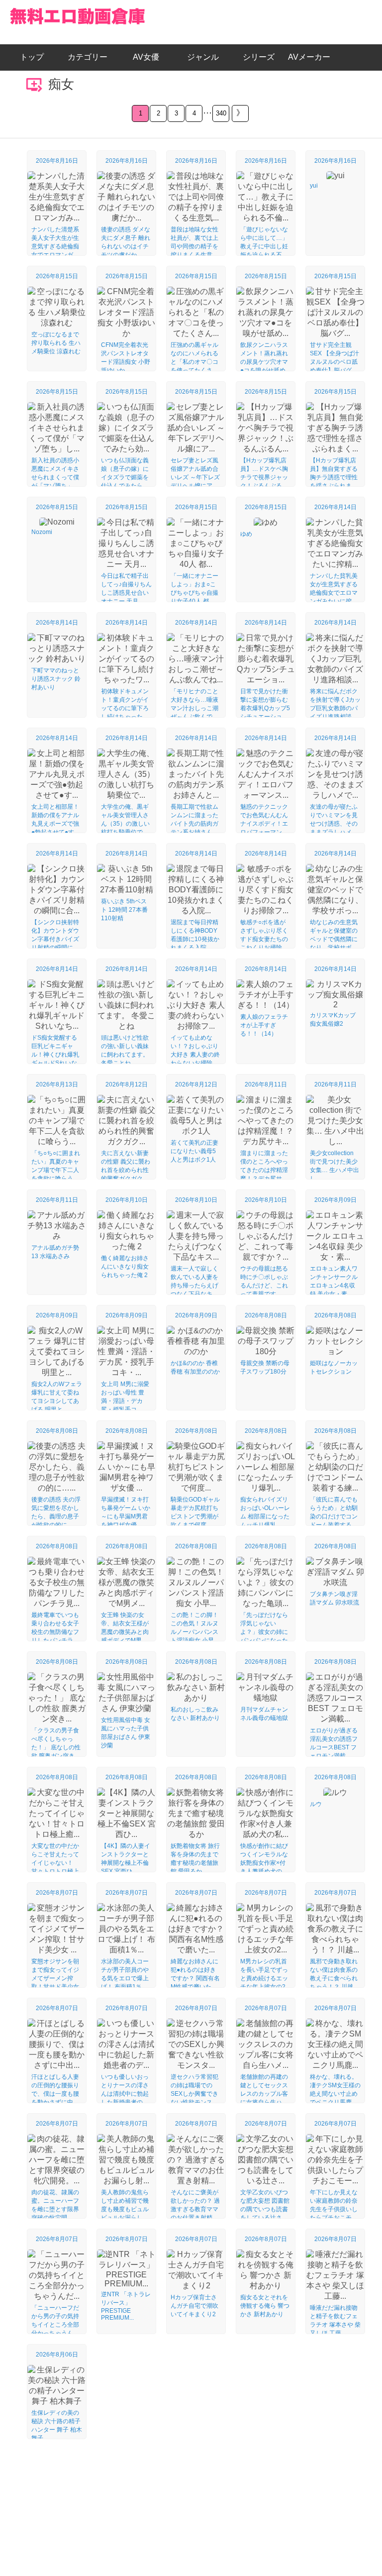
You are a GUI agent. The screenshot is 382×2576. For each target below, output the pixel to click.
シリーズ (259, 57)
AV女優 (144, 57)
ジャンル (203, 57)
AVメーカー (309, 57)
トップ (36, 57)
